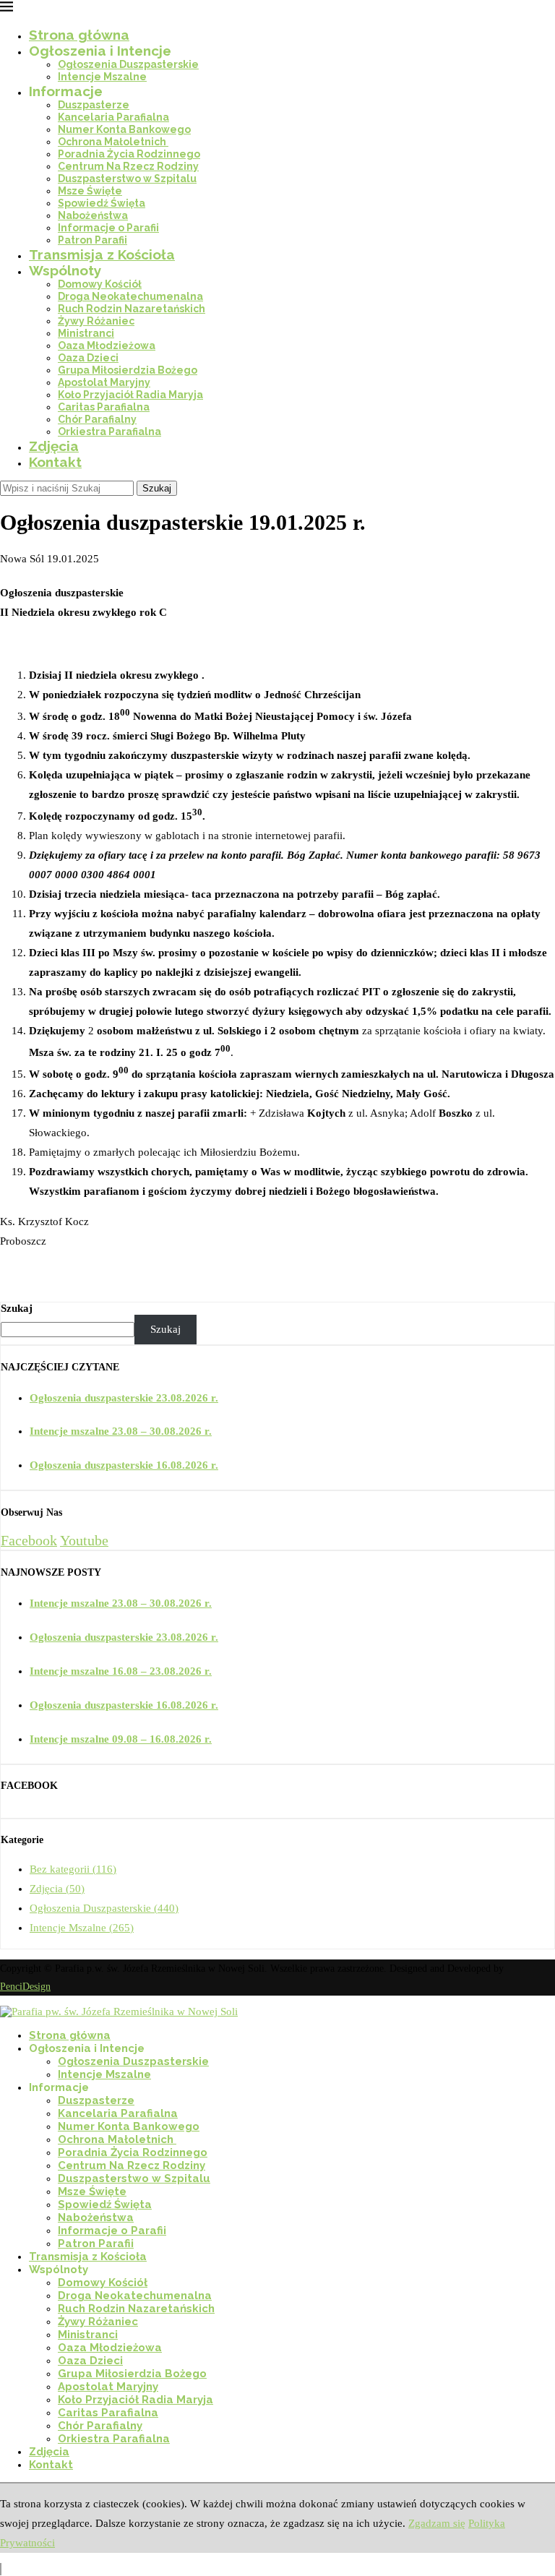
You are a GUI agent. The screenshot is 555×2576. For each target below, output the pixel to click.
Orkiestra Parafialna (109, 432)
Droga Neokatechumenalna (130, 296)
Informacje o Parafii (108, 228)
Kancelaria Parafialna (113, 117)
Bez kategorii (73, 1869)
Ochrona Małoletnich (113, 142)
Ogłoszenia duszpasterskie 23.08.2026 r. (124, 1398)
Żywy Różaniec (96, 321)
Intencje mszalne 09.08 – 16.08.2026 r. (121, 1739)
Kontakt (55, 462)
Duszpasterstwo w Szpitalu (127, 179)
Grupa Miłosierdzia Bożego (128, 370)
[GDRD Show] (1, 2569)
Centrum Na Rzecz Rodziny (128, 166)
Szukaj (157, 488)
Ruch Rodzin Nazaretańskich (132, 309)
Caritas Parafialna (104, 407)
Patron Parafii (92, 240)
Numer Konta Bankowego (124, 129)
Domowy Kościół (100, 284)
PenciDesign (25, 1987)
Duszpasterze (94, 105)
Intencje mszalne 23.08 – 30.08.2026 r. (121, 1431)
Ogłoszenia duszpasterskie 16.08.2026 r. (124, 1465)
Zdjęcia (54, 446)
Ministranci (86, 333)
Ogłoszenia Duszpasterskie (128, 64)
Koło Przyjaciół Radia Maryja (130, 395)
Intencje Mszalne (102, 77)
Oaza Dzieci (88, 358)
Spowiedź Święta (102, 203)
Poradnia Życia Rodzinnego (129, 154)
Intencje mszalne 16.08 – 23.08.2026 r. (121, 1671)
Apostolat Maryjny (104, 382)
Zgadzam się (437, 2523)
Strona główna (79, 35)
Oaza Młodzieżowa (107, 345)
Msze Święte (90, 191)
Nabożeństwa (93, 215)
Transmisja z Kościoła (102, 254)
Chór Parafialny (97, 419)
